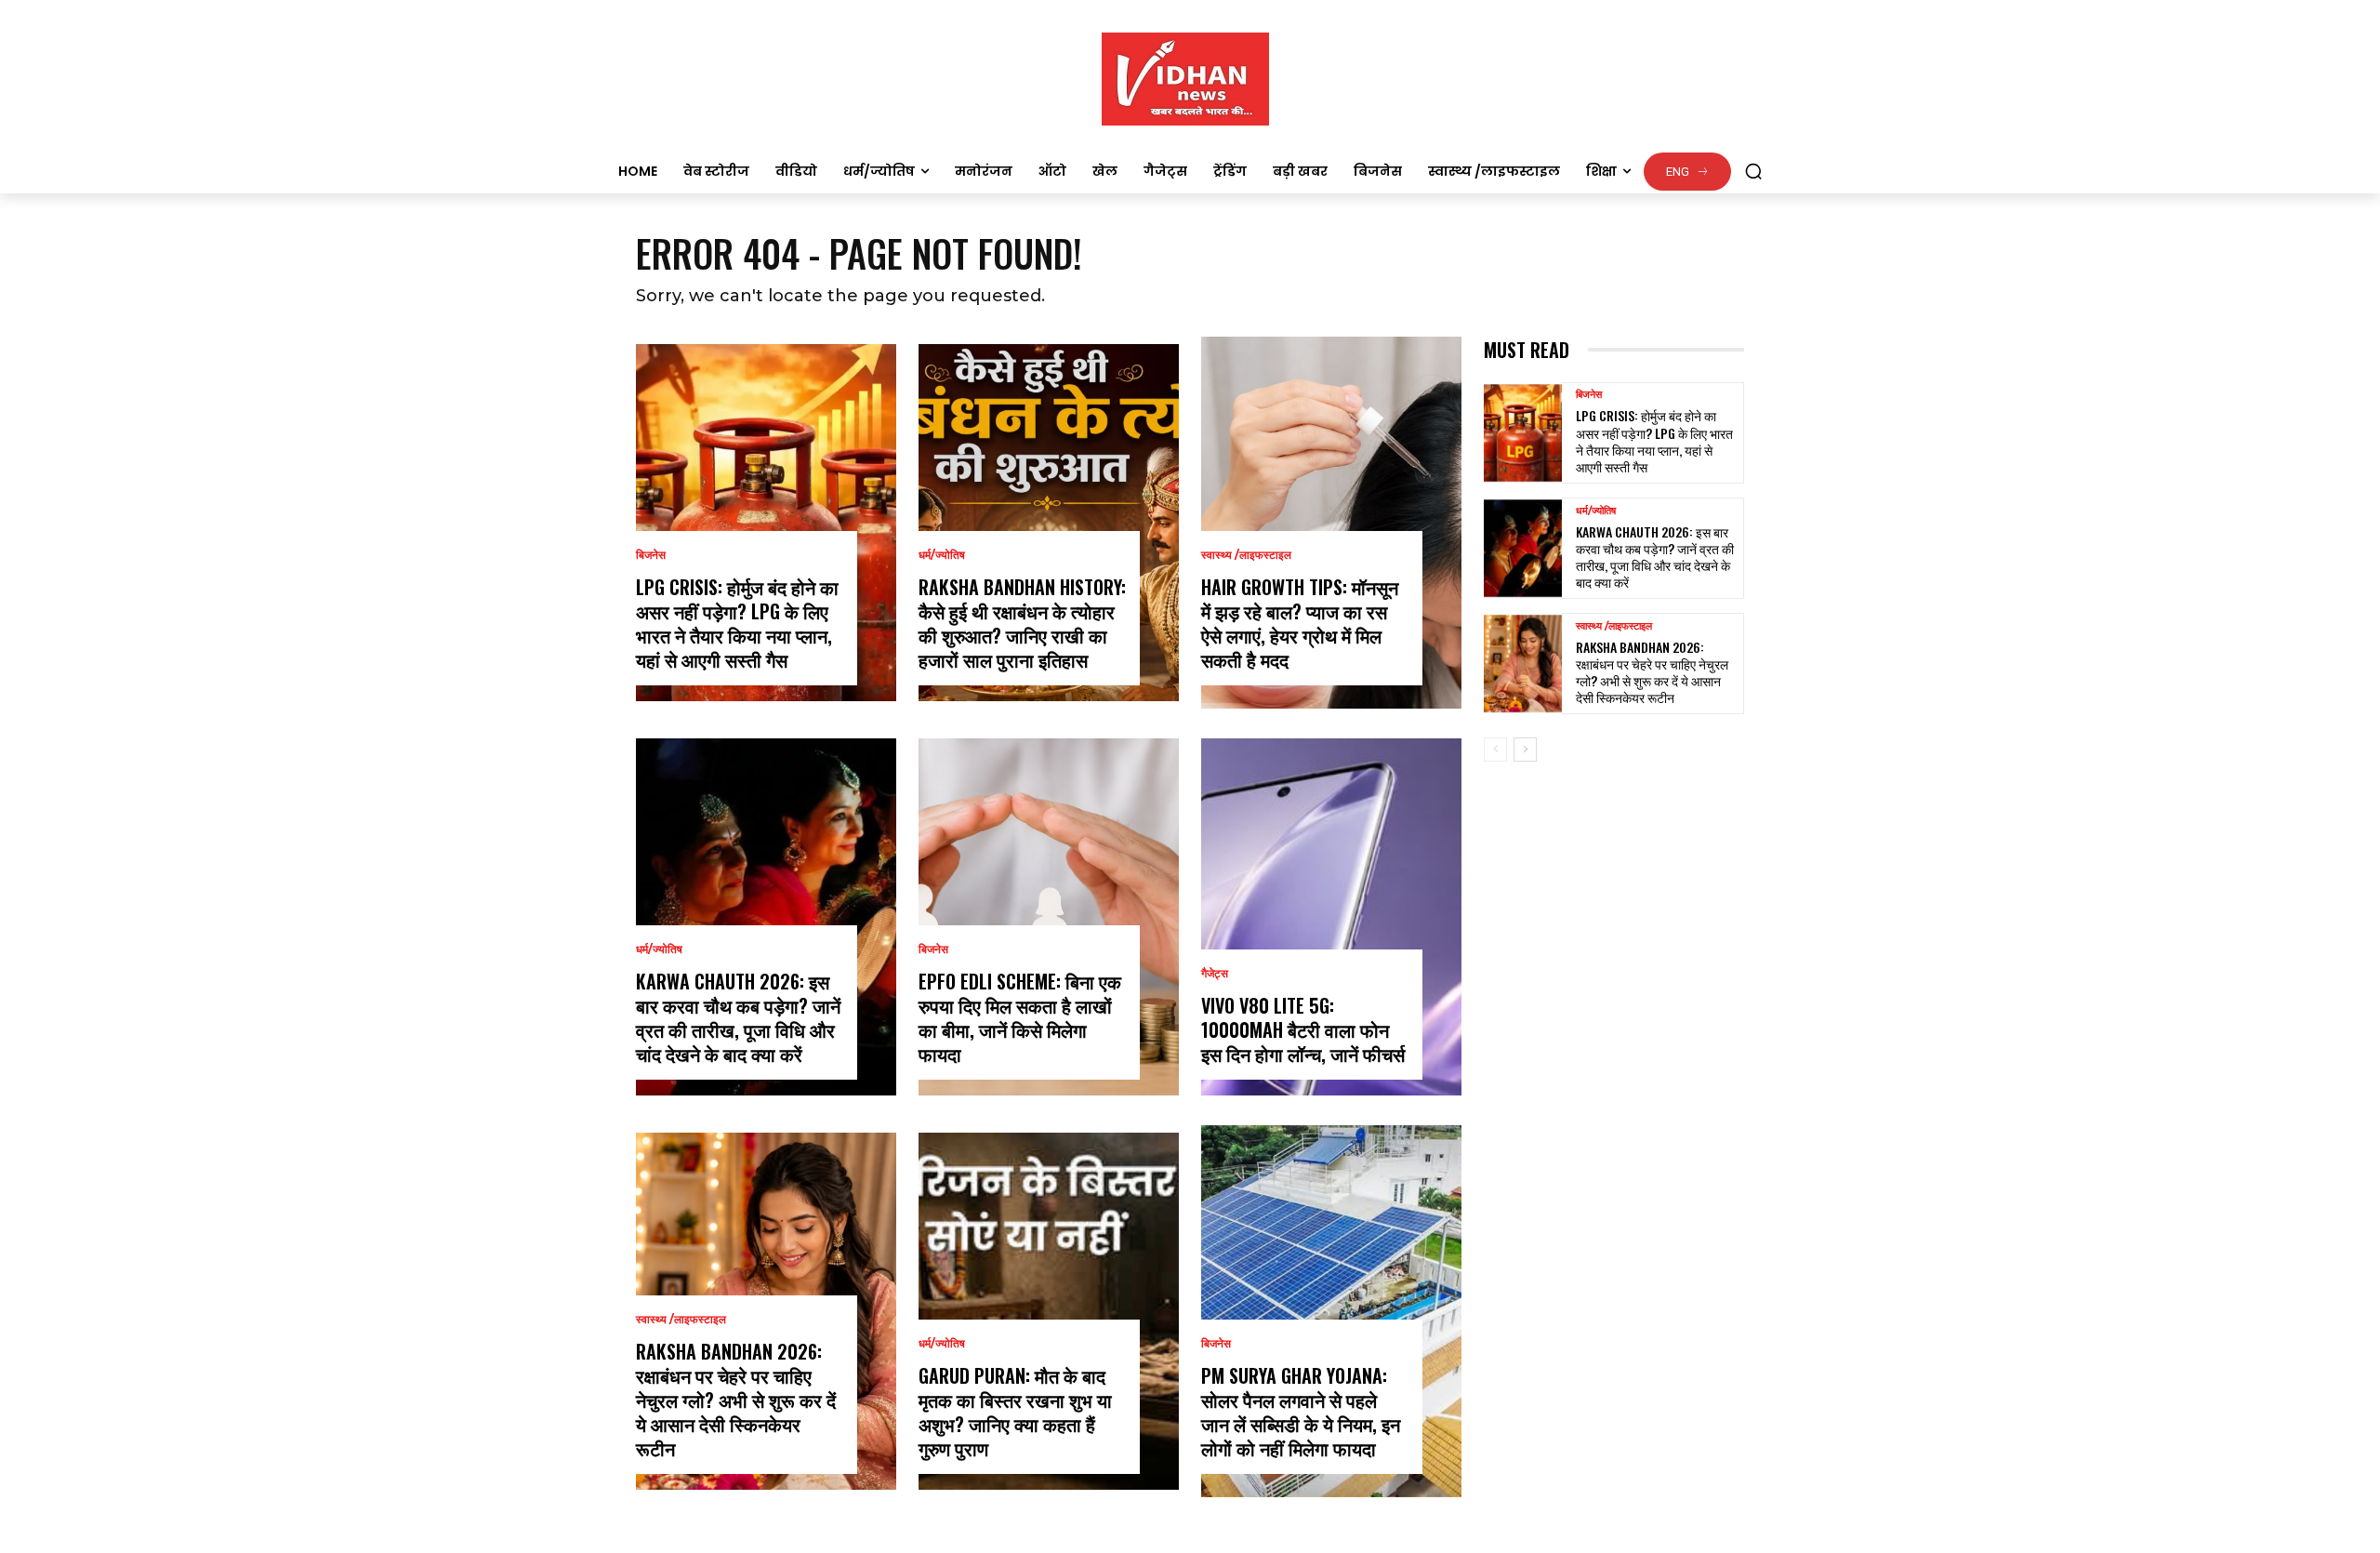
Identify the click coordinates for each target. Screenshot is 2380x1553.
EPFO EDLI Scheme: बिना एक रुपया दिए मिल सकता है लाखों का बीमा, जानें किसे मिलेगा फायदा (1020, 1017)
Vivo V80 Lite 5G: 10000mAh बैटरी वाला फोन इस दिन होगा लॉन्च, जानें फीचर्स (1303, 1029)
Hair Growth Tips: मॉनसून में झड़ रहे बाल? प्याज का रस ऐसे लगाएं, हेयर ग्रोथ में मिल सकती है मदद (1300, 623)
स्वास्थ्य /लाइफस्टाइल (681, 1320)
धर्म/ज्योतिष (659, 949)
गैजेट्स (1215, 974)
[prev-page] (1495, 750)
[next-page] (1525, 750)
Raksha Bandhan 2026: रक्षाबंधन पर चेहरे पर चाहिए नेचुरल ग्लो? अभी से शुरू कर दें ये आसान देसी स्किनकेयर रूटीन (736, 1400)
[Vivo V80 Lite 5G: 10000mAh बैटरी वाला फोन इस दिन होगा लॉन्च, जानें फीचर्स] (1331, 917)
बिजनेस (651, 555)
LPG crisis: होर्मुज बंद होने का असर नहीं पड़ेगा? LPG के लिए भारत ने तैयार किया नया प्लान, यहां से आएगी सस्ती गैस (737, 623)
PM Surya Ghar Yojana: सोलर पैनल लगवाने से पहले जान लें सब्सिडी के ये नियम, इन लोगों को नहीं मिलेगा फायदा (1301, 1412)
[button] (1753, 171)
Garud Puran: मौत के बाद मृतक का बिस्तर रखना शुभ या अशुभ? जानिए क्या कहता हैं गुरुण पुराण (1015, 1412)
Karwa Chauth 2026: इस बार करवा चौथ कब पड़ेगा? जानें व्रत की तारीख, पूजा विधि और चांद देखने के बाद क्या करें (738, 1017)
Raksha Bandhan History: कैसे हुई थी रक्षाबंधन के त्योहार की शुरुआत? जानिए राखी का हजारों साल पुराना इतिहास (1022, 623)
